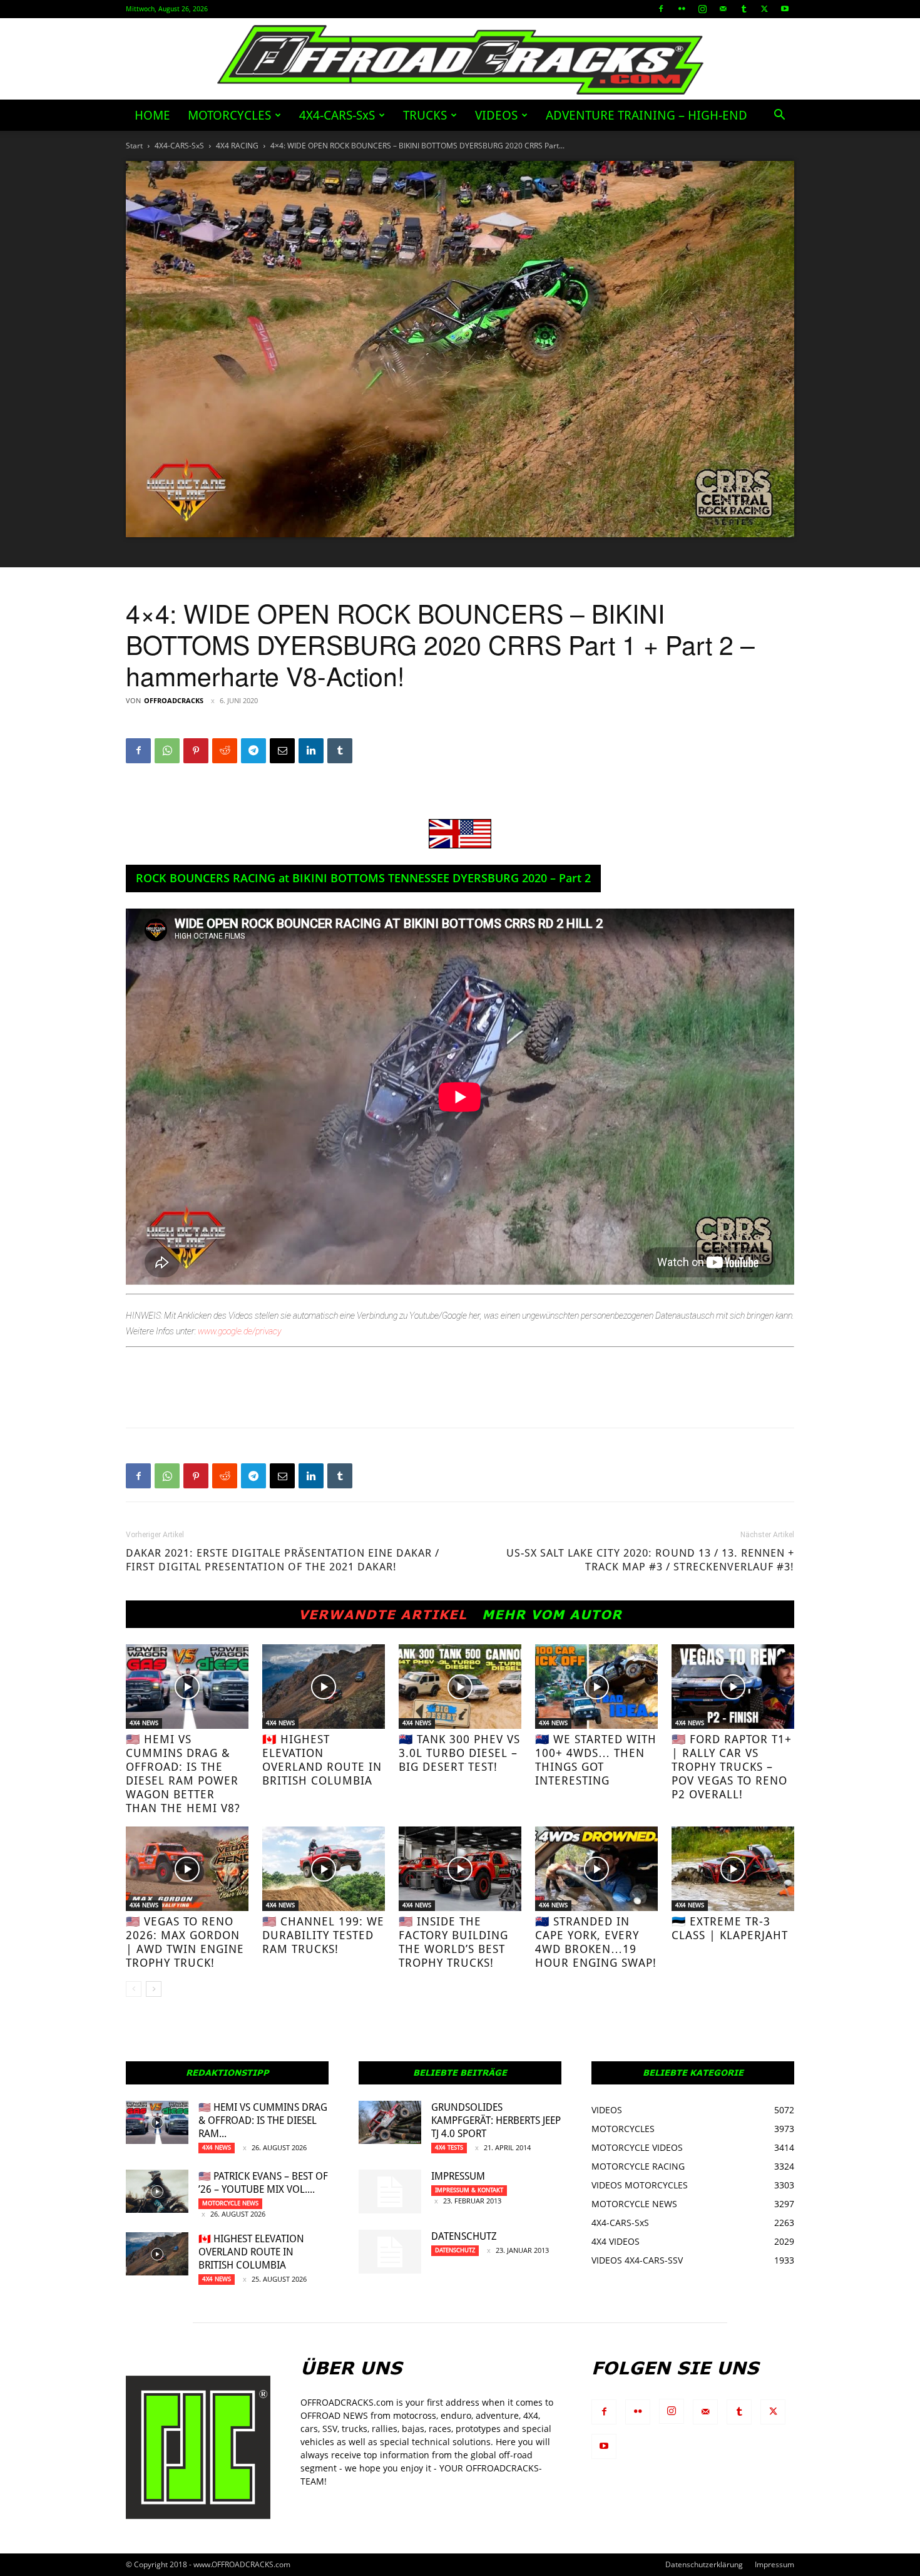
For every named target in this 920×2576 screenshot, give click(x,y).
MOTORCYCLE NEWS (230, 2203)
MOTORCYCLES (229, 115)
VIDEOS (496, 115)
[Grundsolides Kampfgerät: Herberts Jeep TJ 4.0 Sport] (390, 2122)
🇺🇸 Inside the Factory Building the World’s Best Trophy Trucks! (453, 1942)
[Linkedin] (311, 751)
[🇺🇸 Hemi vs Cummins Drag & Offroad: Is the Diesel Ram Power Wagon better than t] (187, 1687)
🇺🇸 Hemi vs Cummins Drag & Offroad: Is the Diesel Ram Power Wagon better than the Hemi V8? (183, 1774)
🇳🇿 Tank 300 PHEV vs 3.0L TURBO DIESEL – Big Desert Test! (459, 1753)
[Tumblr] (744, 9)
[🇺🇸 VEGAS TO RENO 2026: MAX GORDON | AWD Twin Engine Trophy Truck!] (187, 1869)
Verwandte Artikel (383, 1614)
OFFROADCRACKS (174, 700)
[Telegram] (253, 751)
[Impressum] (390, 2192)
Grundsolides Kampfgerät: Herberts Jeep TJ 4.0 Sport (496, 2120)
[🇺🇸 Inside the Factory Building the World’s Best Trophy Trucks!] (460, 1869)
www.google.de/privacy (239, 1331)
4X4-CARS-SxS (337, 115)
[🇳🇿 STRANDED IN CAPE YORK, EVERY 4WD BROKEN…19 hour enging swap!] (596, 1869)
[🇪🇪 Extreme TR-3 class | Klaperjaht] (733, 1869)
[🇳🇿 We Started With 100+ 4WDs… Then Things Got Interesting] (596, 1687)
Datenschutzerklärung (704, 2564)
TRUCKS (425, 115)
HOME (152, 115)
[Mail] (723, 9)
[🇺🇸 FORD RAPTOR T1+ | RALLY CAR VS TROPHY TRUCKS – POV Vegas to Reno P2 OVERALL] (733, 1687)
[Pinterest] (196, 751)
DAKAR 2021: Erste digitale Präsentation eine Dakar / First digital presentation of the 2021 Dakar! (283, 1560)
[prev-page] (134, 1989)
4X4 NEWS (144, 1723)
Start (134, 146)
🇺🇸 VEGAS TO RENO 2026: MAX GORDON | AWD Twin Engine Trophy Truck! (185, 1942)
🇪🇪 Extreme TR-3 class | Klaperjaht (730, 1928)
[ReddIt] (225, 751)
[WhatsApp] (167, 751)
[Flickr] (682, 9)
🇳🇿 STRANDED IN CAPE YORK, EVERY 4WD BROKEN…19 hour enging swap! (596, 1942)
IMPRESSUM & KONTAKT (469, 2190)
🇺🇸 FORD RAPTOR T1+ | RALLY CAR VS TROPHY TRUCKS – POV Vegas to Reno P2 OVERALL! (732, 1767)
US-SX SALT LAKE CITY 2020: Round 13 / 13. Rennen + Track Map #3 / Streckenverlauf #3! (650, 1560)
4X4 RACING (237, 146)
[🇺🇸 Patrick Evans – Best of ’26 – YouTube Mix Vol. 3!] (157, 2191)
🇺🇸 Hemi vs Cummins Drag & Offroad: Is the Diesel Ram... (263, 2120)
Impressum (458, 2176)
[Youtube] (785, 9)
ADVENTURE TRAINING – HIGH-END (647, 115)
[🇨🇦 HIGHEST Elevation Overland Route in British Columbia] (324, 1687)
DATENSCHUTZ (464, 2236)
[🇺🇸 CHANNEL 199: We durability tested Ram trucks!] (324, 1869)
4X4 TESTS (449, 2147)
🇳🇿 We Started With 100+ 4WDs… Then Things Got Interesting (596, 1760)
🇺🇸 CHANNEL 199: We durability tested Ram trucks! (323, 1935)
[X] (764, 9)
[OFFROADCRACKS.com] (460, 60)
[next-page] (154, 1989)
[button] (779, 116)
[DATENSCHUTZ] (390, 2252)
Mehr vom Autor (552, 1614)
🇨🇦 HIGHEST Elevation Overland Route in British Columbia (322, 1760)
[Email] (282, 751)
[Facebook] (661, 9)
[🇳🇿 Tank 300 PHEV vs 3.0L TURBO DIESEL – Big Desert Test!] (460, 1687)
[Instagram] (702, 9)
